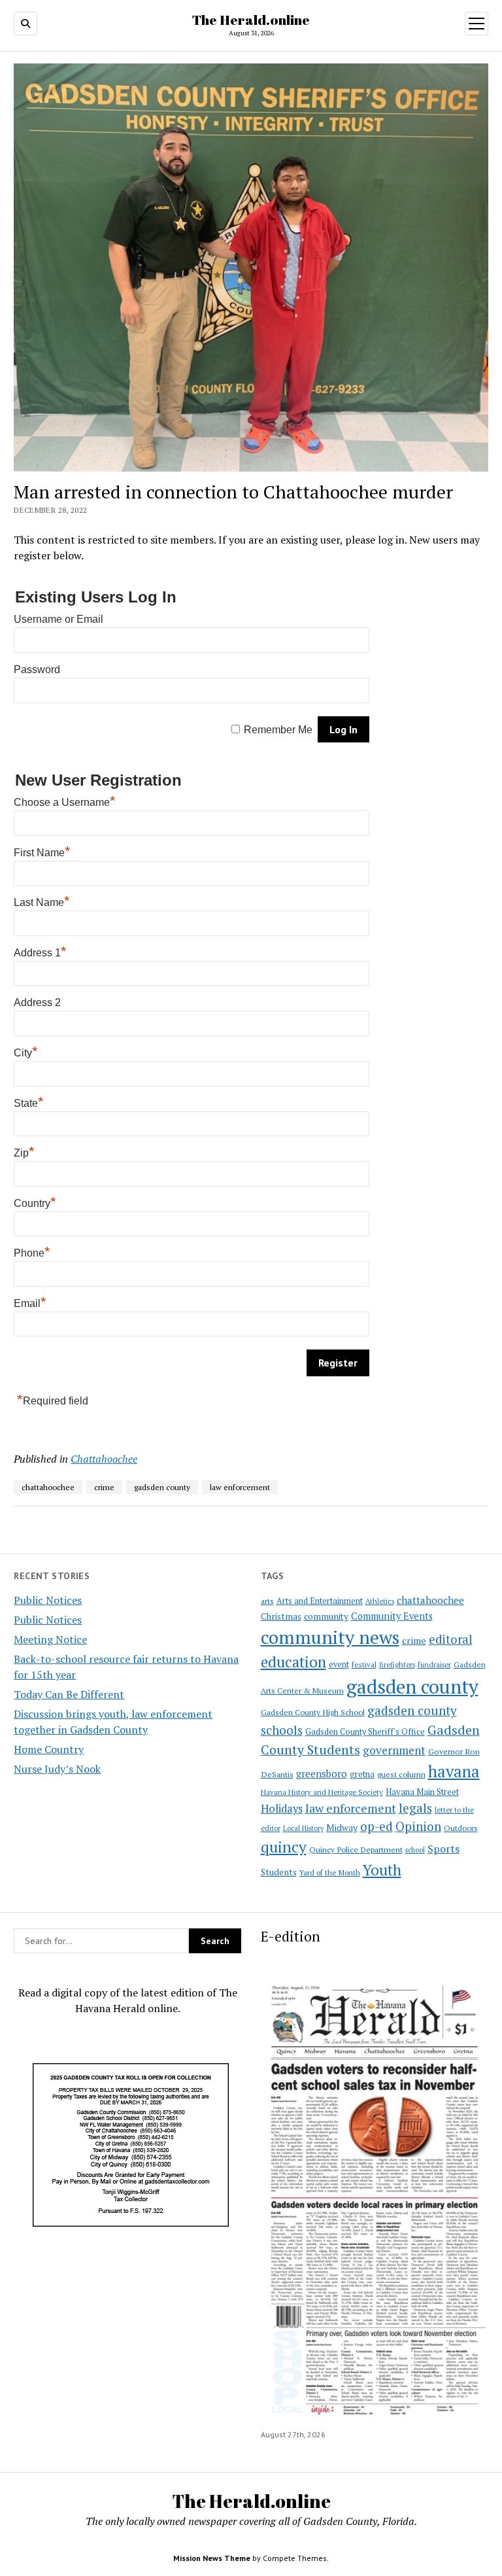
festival (364, 1664)
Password (37, 670)
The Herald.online (251, 20)
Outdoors (461, 1828)
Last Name (42, 902)
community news (330, 1637)
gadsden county (412, 1686)
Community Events (392, 1616)
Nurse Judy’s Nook (57, 1769)
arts (267, 1601)
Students (279, 1872)
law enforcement (351, 1808)
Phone (32, 1253)
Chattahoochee (104, 1459)
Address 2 (37, 1002)
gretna (362, 1774)
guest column (401, 1774)
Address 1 (40, 953)
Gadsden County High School (313, 1712)
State (29, 1103)
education (293, 1662)
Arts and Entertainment (320, 1601)
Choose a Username (65, 802)
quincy (284, 1847)
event (339, 1664)
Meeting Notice (50, 1639)
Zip (24, 1153)
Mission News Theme (212, 2558)
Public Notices (48, 1600)
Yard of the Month (330, 1872)
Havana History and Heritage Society (322, 1792)
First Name (42, 853)
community (326, 1616)
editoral (451, 1639)
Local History (303, 1828)
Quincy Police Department (356, 1849)
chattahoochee (430, 1600)
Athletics (380, 1601)
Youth (382, 1870)
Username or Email (59, 619)
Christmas (281, 1616)
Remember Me (278, 730)
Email (30, 1303)
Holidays (282, 1809)
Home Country (49, 1749)
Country (35, 1203)
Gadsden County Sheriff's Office (365, 1732)
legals (415, 1808)
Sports (443, 1849)
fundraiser (434, 1665)
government (394, 1750)
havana (454, 1771)
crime (414, 1640)
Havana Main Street (422, 1792)
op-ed (376, 1826)
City (26, 1053)
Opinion (418, 1826)
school (415, 1850)
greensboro (322, 1773)
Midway (342, 1828)
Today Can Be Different (69, 1694)
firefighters (397, 1665)
